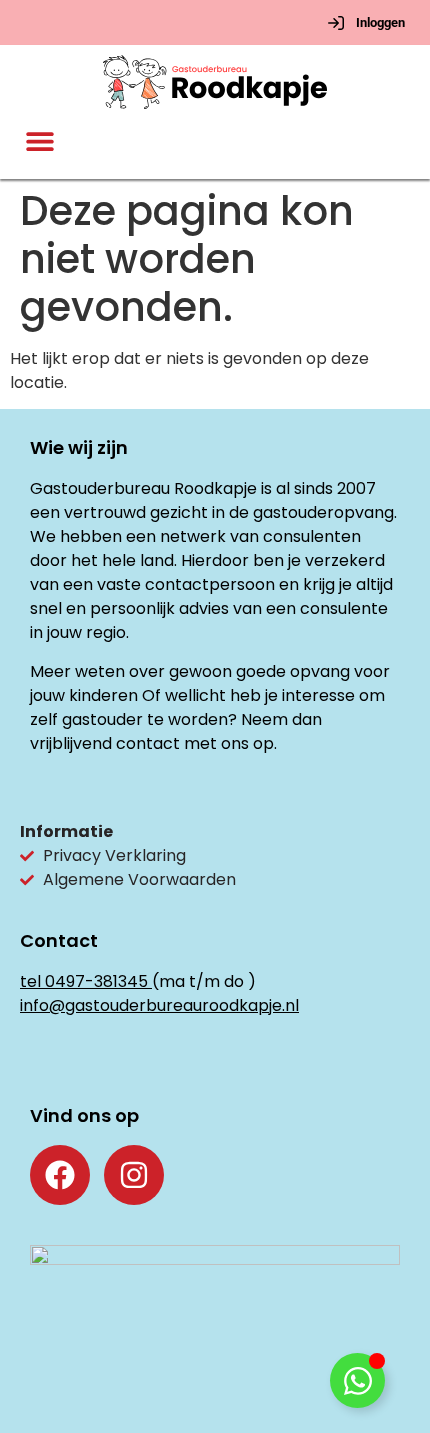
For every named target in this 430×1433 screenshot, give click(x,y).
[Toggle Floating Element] (357, 1380)
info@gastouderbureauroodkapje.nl (159, 1005)
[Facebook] (60, 1175)
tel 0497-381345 (84, 981)
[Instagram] (134, 1175)
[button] (40, 141)
